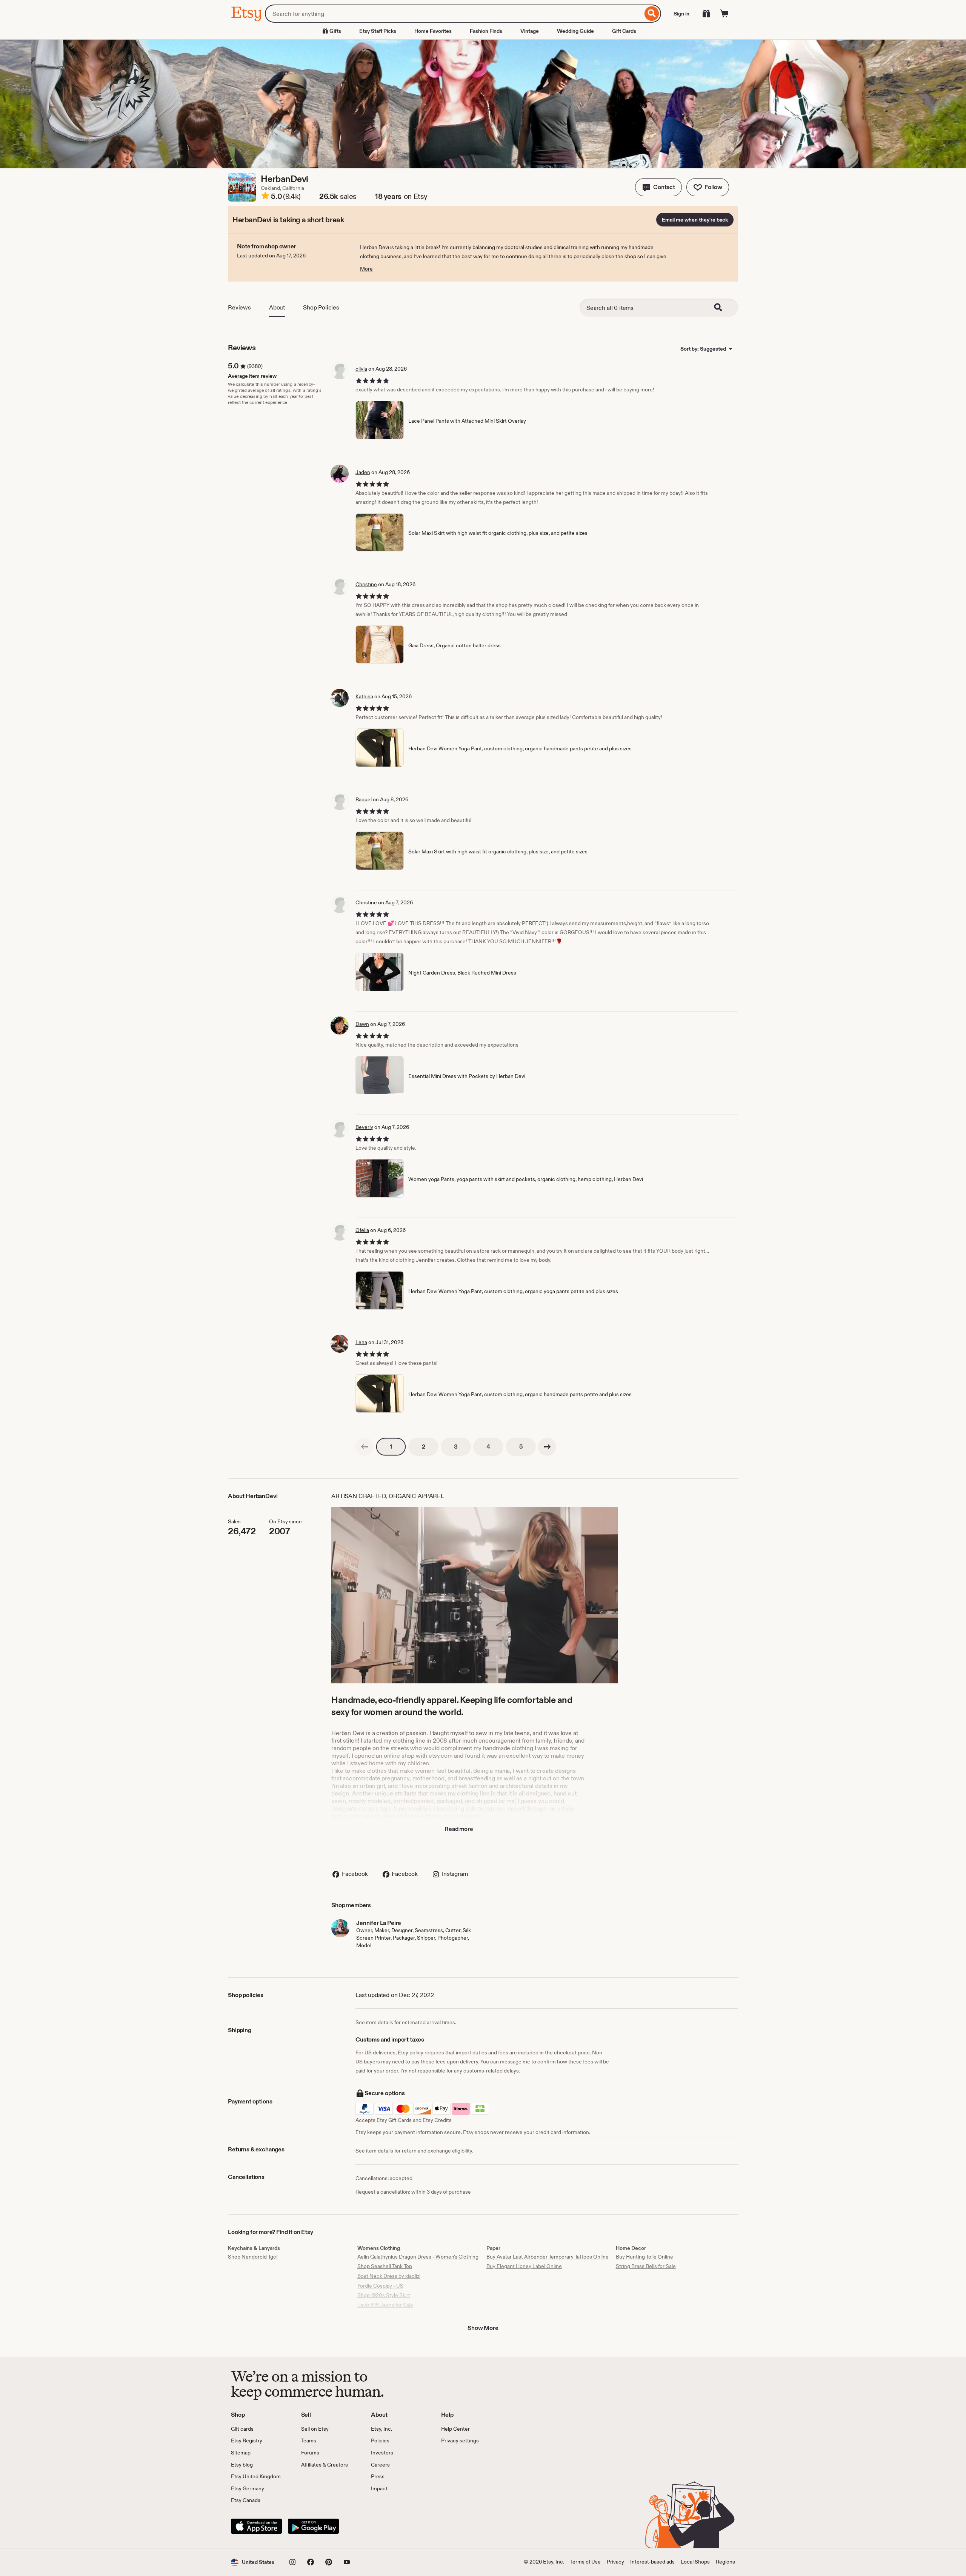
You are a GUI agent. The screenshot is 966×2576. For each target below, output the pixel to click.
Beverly (364, 1127)
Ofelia (362, 1230)
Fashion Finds (486, 31)
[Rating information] (265, 197)
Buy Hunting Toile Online (645, 2257)
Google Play (313, 2526)
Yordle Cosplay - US (380, 2286)
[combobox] (454, 14)
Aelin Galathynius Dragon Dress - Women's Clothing (418, 2257)
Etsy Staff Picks (378, 31)
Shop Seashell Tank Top (385, 2266)
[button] (658, 187)
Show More (483, 2328)
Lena (361, 1342)
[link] (365, 1447)
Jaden (363, 472)
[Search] (652, 14)
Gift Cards (624, 31)
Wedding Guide (575, 31)
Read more (459, 1829)
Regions (725, 2562)
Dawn (362, 1024)
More (366, 269)
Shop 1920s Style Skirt (384, 2295)
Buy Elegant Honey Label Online (524, 2266)
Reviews (239, 307)
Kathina (364, 696)
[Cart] (724, 14)
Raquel (364, 799)
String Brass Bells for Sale (646, 2266)
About (277, 307)
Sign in (681, 14)
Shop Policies (321, 307)
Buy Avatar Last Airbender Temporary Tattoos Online (548, 2257)
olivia (361, 369)
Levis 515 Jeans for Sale (385, 2305)
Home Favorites (433, 31)
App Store (256, 2526)
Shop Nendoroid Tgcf (253, 2257)
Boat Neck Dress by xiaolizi (389, 2276)
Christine (366, 584)
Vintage (530, 31)
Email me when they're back (695, 220)
